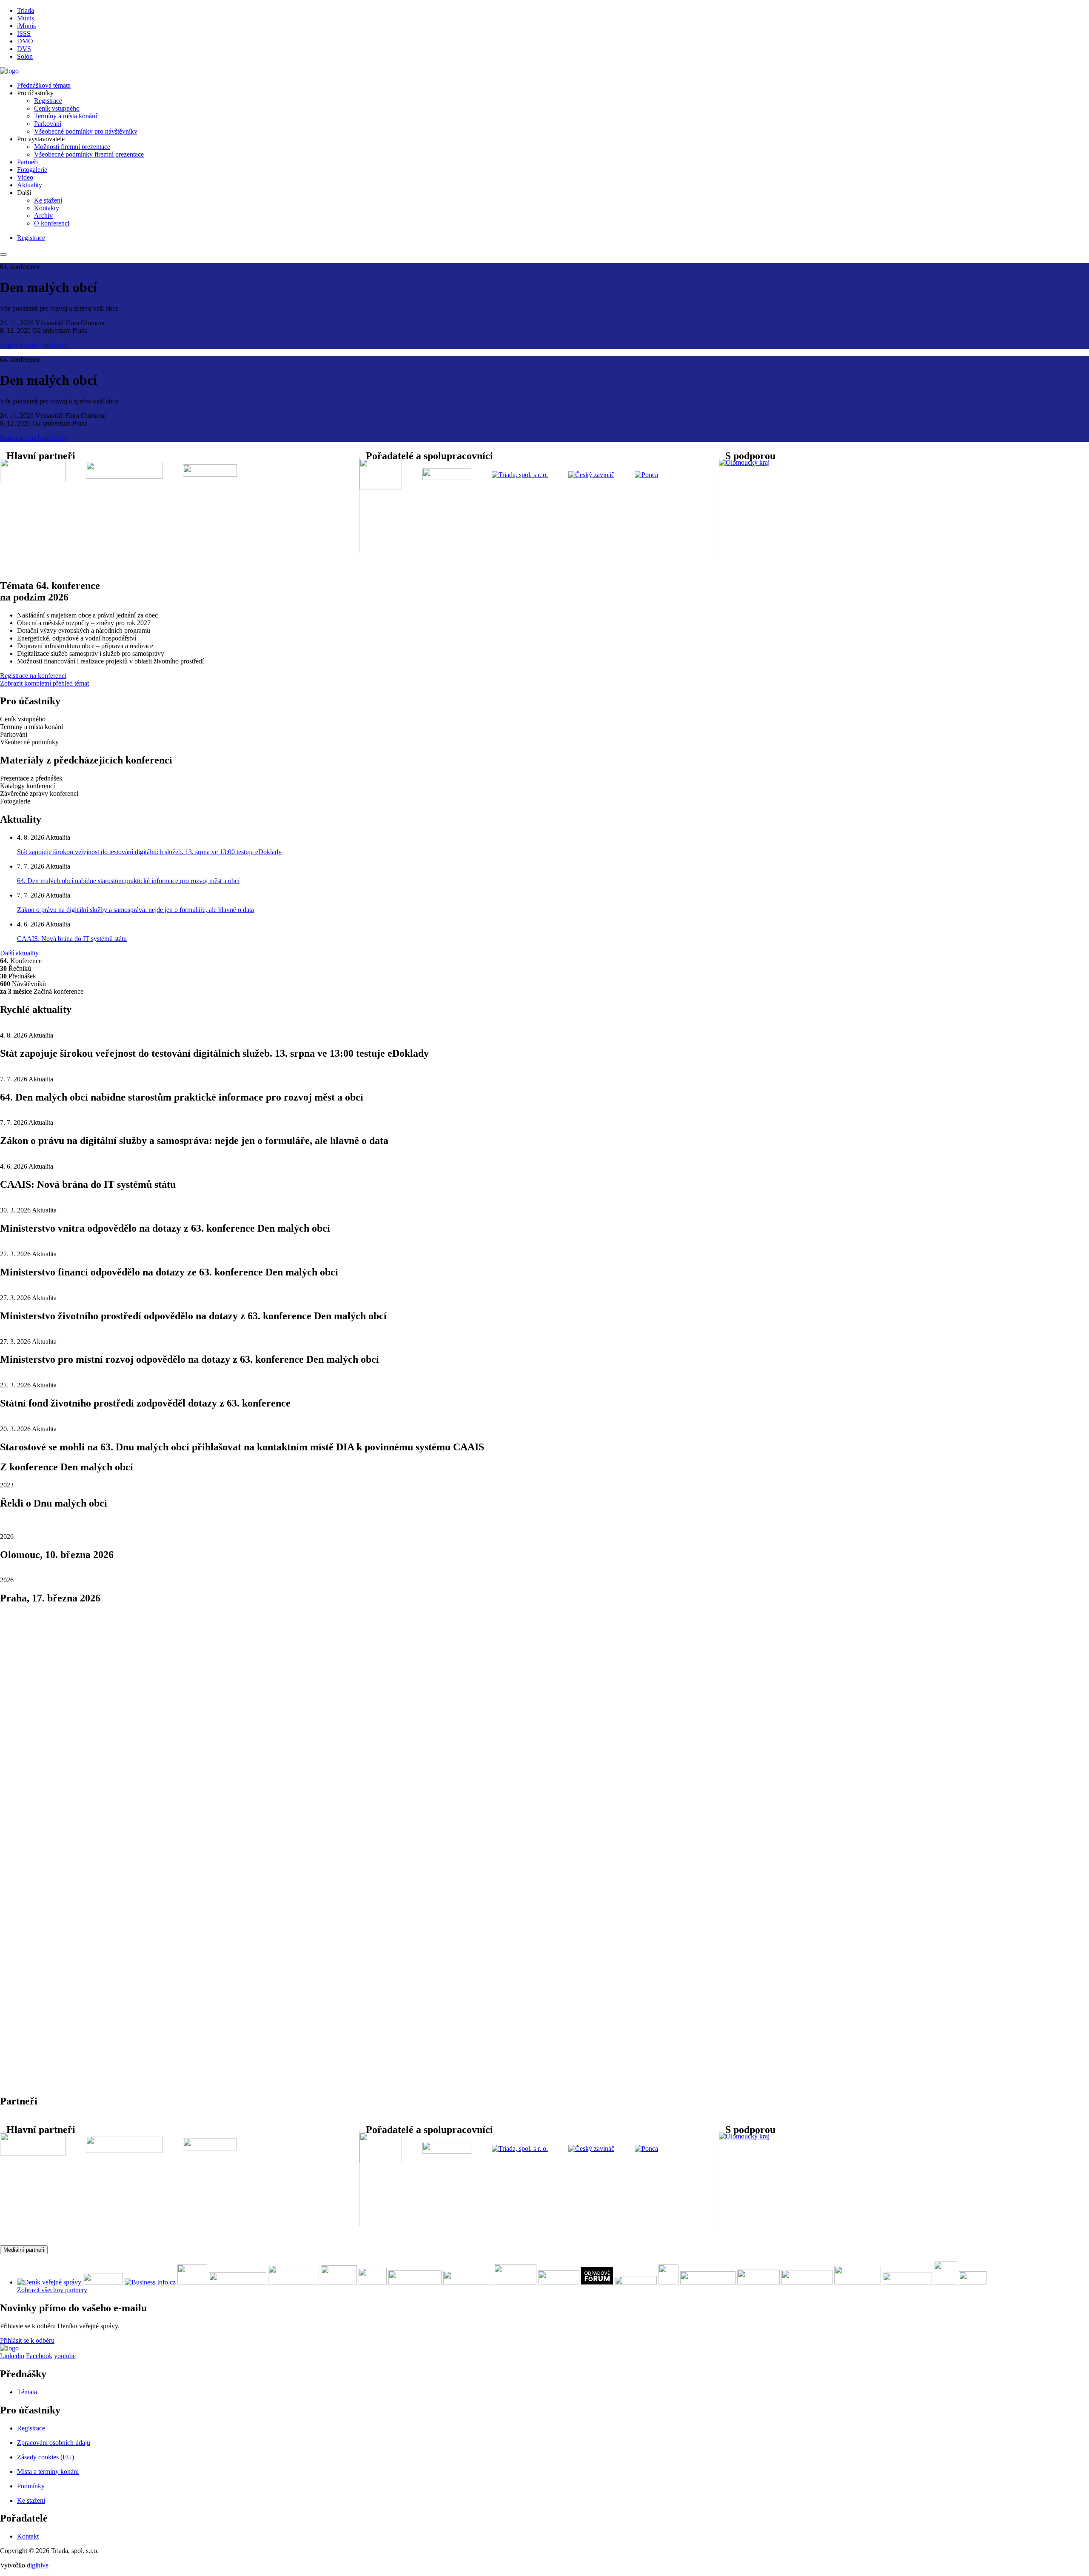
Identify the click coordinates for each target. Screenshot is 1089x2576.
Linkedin (12, 2356)
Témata (27, 2392)
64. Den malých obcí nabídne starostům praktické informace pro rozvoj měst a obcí (128, 881)
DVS (24, 49)
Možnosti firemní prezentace (72, 147)
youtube (65, 2356)
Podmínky (31, 2486)
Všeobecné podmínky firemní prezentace (89, 154)
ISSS (24, 33)
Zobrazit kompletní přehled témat (44, 683)
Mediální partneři (24, 2250)
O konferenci (52, 223)
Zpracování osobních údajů (54, 2443)
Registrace (48, 101)
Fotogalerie (32, 170)
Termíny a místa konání (66, 116)
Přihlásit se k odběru (27, 2340)
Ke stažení (48, 200)
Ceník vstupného (57, 108)
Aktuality (30, 185)
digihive (38, 2565)
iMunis (26, 26)
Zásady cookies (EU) (46, 2457)
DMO (25, 41)
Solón (25, 56)
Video (25, 177)
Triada (26, 10)
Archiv (43, 216)
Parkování (48, 124)
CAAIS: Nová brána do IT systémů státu (72, 939)
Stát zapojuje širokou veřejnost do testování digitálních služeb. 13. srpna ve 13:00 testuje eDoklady (149, 852)
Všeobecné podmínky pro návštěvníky (86, 131)
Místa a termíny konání (48, 2472)
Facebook (39, 2356)
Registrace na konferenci (33, 345)
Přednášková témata (44, 85)
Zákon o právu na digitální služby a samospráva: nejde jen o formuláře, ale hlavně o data (135, 910)
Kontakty (47, 208)
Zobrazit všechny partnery (52, 2290)
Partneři (27, 162)
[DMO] (9, 71)
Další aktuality (19, 953)
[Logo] (9, 2348)
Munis (26, 18)
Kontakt (28, 2536)
